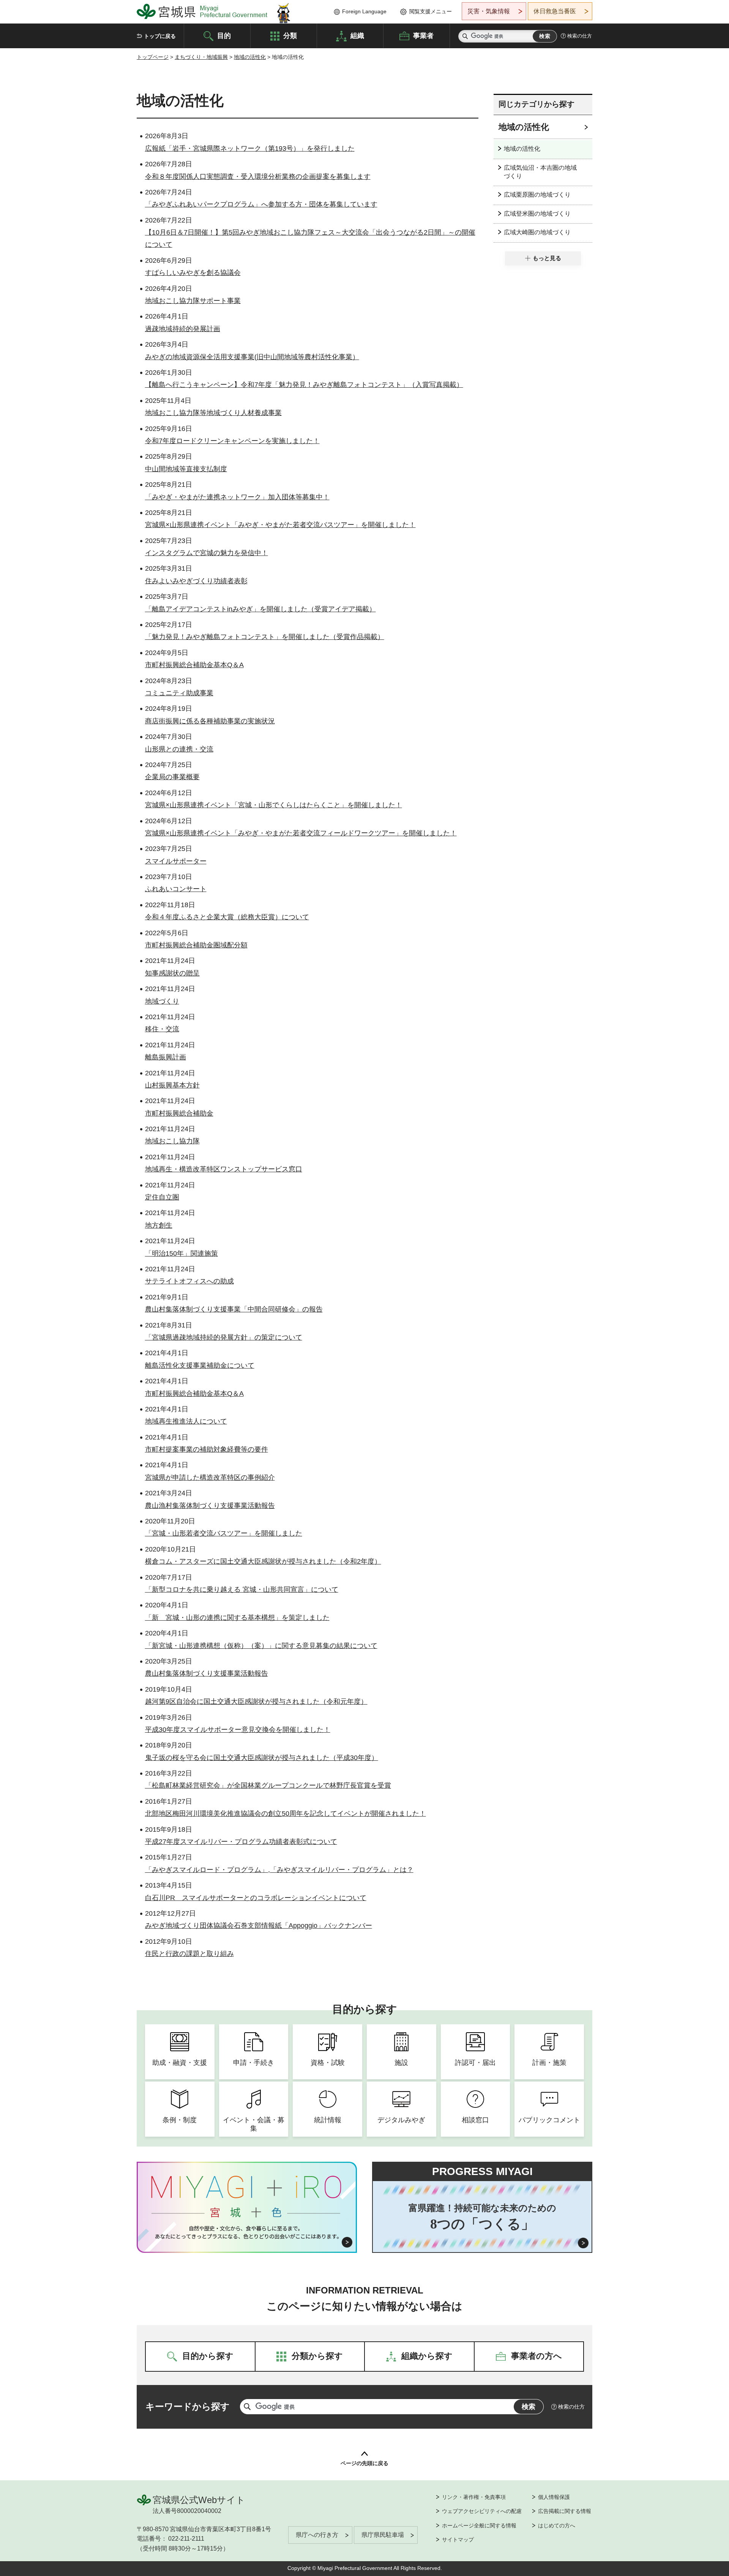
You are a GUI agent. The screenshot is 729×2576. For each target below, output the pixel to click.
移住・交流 (162, 1029)
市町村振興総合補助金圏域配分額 (196, 945)
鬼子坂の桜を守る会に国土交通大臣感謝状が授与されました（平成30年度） (262, 1758)
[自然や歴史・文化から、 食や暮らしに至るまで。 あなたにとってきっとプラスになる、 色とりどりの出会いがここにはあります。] (247, 2232)
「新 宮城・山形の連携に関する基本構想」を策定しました (237, 1618)
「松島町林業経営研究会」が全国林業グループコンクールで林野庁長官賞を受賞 (268, 1785)
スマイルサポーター (176, 861)
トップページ (153, 57)
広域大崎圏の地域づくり (537, 232)
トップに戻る (160, 36)
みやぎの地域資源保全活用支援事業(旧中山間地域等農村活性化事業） (252, 357)
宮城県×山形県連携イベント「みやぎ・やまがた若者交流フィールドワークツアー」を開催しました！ (301, 833)
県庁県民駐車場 (383, 2535)
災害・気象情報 (489, 11)
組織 (357, 35)
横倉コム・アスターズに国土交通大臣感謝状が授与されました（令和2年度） (263, 1561)
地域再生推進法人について (186, 1421)
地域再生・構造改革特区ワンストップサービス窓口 (224, 1169)
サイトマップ (458, 2540)
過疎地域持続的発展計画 (183, 329)
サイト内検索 (465, 36)
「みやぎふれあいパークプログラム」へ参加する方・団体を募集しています (261, 204)
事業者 (423, 35)
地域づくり (162, 1001)
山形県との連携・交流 (179, 749)
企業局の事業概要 (172, 777)
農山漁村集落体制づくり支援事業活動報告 (210, 1506)
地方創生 (159, 1225)
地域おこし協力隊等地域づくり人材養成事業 (213, 413)
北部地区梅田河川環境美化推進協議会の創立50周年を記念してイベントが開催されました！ (286, 1814)
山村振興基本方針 (172, 1085)
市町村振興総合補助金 (179, 1113)
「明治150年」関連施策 (181, 1253)
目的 (224, 35)
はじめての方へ (557, 2525)
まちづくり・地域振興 (201, 57)
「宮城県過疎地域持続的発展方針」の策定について (224, 1337)
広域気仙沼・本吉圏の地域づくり (540, 172)
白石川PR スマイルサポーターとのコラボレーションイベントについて (256, 1898)
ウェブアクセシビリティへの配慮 (482, 2511)
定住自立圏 (162, 1197)
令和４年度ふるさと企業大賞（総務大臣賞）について (227, 917)
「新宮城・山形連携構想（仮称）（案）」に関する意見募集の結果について (261, 1646)
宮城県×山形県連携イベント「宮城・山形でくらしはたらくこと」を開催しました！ (274, 805)
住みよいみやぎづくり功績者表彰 (196, 581)
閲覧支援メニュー (431, 11)
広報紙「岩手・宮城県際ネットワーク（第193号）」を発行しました (250, 148)
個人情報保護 (554, 2497)
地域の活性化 (250, 57)
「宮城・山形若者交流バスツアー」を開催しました (224, 1533)
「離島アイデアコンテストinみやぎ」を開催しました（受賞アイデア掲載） (260, 609)
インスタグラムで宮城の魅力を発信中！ (207, 553)
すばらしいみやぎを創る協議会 (193, 273)
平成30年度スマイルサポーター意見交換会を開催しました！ (238, 1730)
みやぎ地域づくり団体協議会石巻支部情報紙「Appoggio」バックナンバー (259, 1926)
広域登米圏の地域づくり (537, 214)
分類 (290, 35)
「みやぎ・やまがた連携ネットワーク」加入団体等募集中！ (237, 497)
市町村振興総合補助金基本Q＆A (194, 665)
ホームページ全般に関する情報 (479, 2525)
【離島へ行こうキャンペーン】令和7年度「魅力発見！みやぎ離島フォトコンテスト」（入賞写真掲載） (304, 385)
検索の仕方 (580, 36)
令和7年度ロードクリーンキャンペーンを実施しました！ (232, 441)
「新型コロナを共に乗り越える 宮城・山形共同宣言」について (242, 1589)
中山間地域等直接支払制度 (186, 469)
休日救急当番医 (555, 11)
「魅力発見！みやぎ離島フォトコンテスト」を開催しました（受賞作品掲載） (265, 637)
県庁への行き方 (317, 2535)
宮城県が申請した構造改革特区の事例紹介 (210, 1477)
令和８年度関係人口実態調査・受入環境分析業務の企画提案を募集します (258, 177)
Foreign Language (364, 11)
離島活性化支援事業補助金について (200, 1365)
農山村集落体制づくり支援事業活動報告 (207, 1673)
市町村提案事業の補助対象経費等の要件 (207, 1449)
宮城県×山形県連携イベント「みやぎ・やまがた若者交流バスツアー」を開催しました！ (280, 525)
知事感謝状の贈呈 (172, 973)
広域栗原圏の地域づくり (537, 195)
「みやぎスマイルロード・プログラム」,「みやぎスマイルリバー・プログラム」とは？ (279, 1870)
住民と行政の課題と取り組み (189, 1954)
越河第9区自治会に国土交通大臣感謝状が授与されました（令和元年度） (256, 1702)
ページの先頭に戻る (364, 2463)
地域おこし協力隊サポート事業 (193, 301)
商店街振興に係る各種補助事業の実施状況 (210, 721)
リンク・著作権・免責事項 (474, 2497)
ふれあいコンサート (176, 889)
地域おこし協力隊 (172, 1141)
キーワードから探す (188, 2406)
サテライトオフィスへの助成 (189, 1281)
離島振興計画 (166, 1057)
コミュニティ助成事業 (179, 693)
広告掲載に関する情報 (565, 2511)
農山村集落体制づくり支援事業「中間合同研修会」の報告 (234, 1309)
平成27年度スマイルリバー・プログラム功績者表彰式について (241, 1842)
